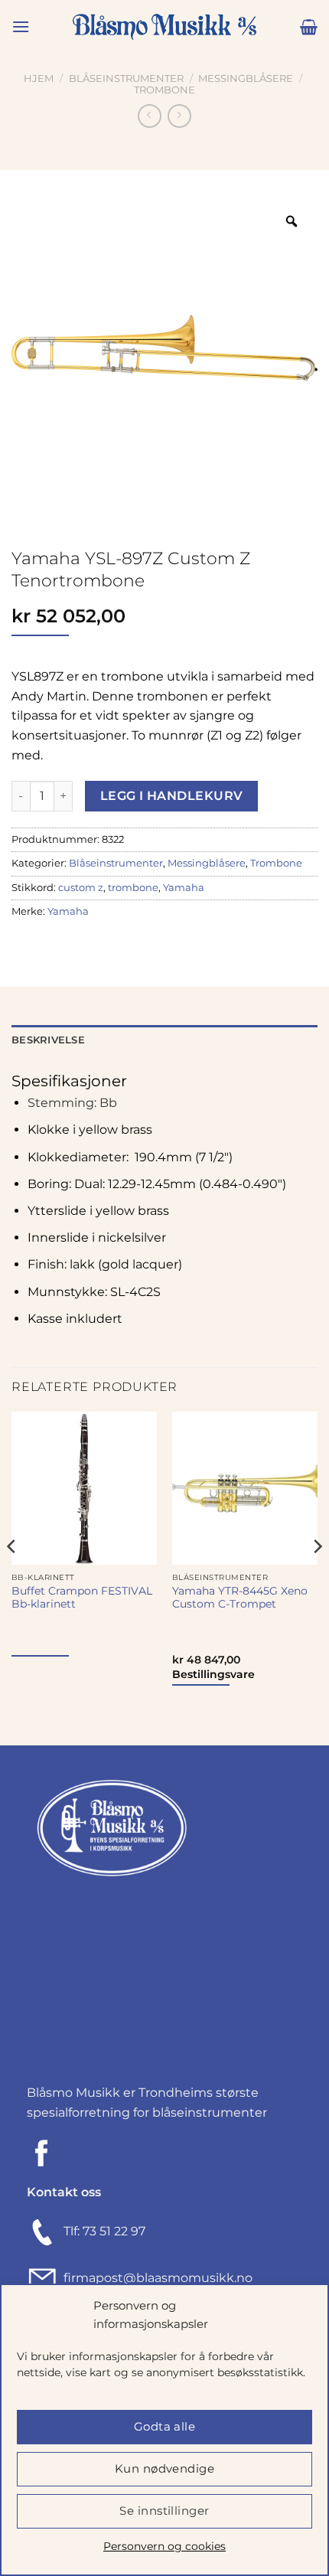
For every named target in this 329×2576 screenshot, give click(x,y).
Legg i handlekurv (172, 796)
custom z (81, 888)
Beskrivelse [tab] (48, 1040)
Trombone (164, 90)
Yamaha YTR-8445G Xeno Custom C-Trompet (240, 1598)
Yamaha (184, 888)
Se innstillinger (164, 2511)
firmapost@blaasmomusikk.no (155, 2278)
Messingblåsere (246, 78)
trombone (133, 888)
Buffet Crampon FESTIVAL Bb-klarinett (82, 1598)
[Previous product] (179, 116)
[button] (21, 26)
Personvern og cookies (164, 2546)
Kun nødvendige (164, 2468)
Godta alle (165, 2426)
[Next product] (150, 116)
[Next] (317, 1577)
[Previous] (12, 1577)
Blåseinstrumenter (126, 78)
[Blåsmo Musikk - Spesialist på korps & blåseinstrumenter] (164, 27)
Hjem (39, 78)
